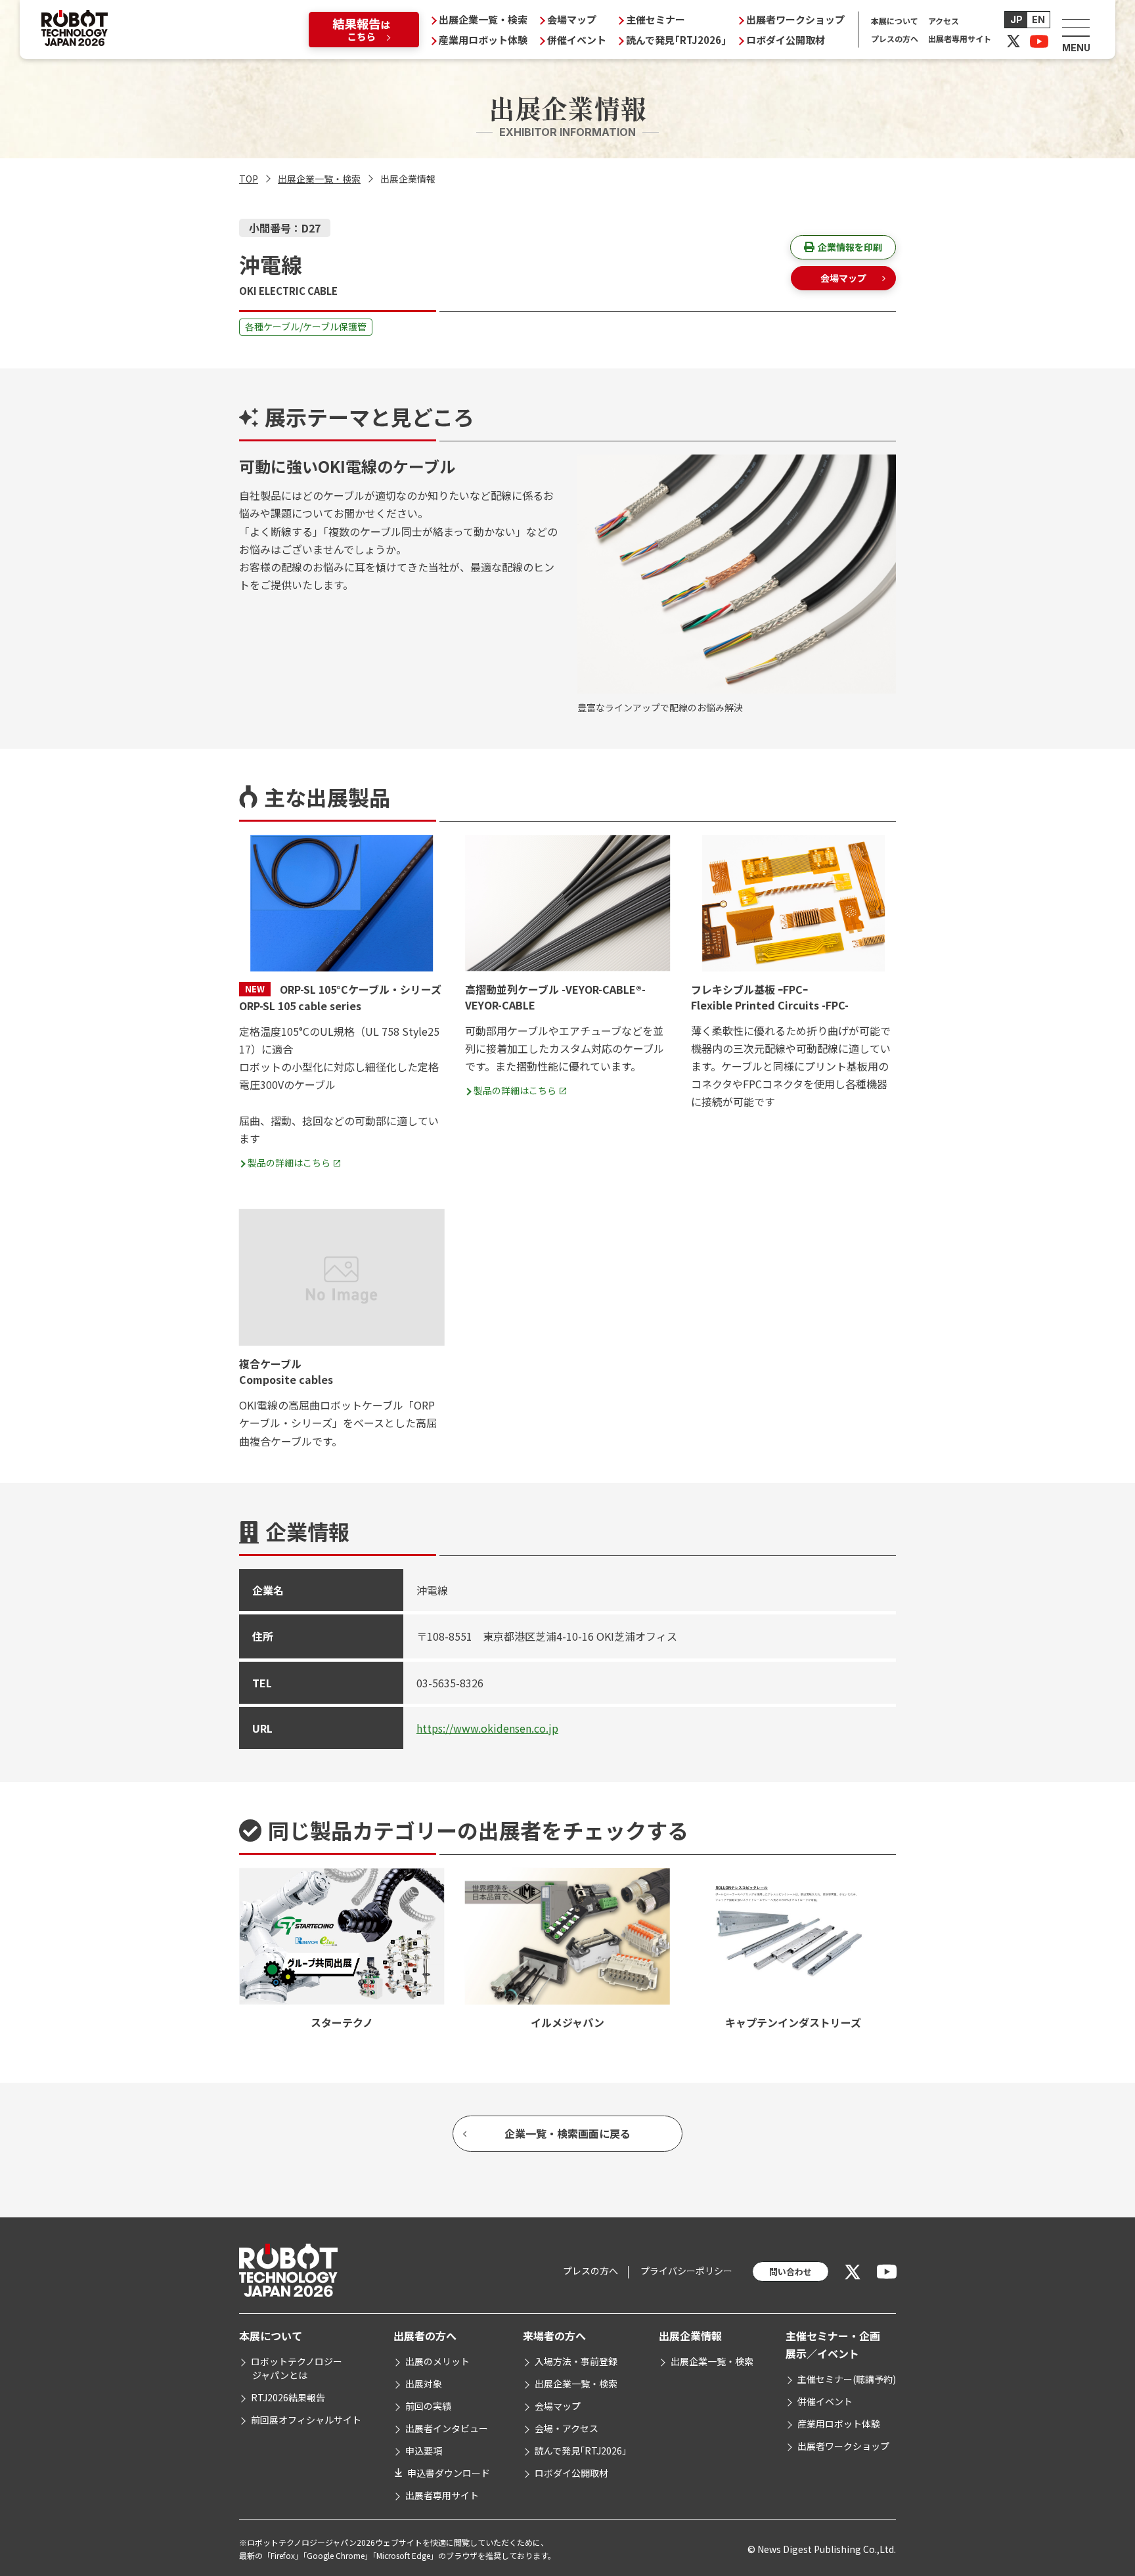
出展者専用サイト (960, 38)
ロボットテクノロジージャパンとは (297, 2368)
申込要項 (424, 2451)
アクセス (944, 21)
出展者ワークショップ (795, 19)
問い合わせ (790, 2272)
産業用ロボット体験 (483, 40)
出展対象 (424, 2384)
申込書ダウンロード (449, 2473)
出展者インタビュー (447, 2428)
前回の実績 (428, 2406)
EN (1038, 19)
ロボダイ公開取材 (786, 40)
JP (1016, 19)
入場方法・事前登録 (576, 2361)
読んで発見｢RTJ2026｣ (676, 40)
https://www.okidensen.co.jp (487, 1728)
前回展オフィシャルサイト (306, 2420)
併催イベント (577, 40)
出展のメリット (437, 2361)
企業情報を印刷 (850, 247)
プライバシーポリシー (686, 2271)
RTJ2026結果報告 (288, 2397)
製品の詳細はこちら (289, 1163)
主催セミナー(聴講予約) (847, 2379)
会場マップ (572, 19)
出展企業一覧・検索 (483, 19)
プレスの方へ (895, 38)
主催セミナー (656, 19)
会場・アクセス (567, 2428)
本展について (895, 21)
